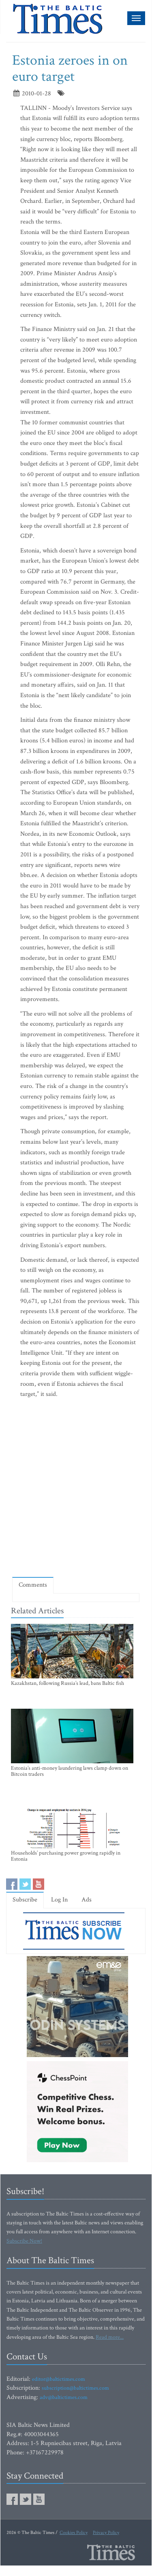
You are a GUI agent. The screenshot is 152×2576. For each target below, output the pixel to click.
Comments (33, 1585)
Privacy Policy (106, 2533)
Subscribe (25, 1900)
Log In (59, 1900)
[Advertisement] (76, 1489)
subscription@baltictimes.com (75, 2388)
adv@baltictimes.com (64, 2397)
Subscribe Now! (24, 2241)
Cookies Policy (74, 2533)
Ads (87, 1900)
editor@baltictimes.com (59, 2379)
